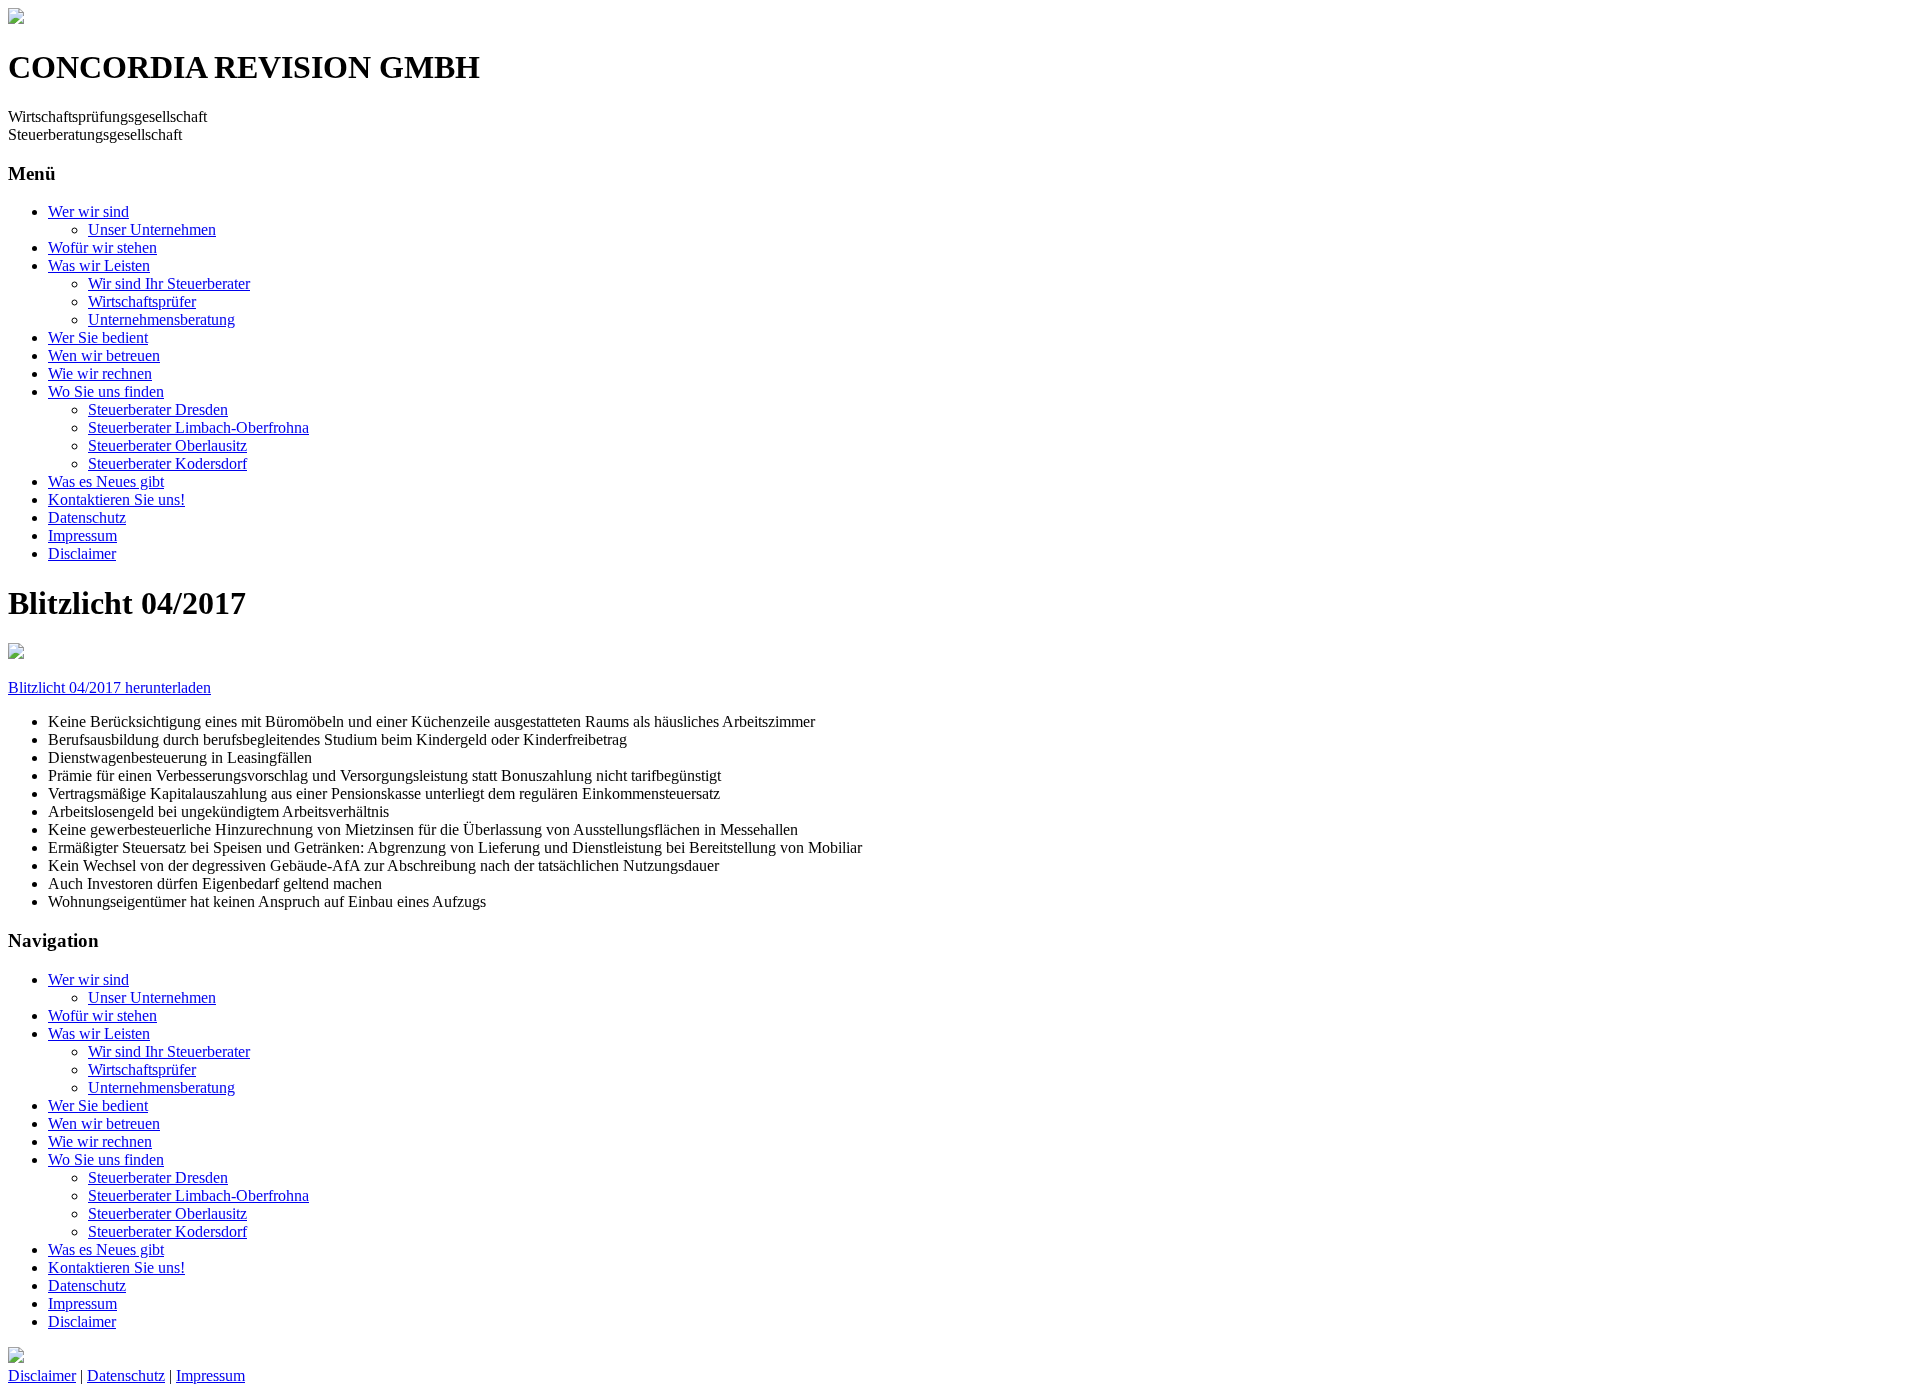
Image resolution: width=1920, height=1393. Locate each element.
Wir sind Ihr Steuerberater (169, 283)
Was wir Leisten (99, 265)
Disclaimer (82, 553)
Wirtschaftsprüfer (142, 301)
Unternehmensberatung (161, 319)
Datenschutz (87, 517)
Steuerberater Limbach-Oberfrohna (198, 427)
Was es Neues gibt (106, 481)
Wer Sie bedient (98, 337)
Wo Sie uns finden (106, 391)
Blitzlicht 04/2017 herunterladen (109, 687)
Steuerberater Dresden (158, 409)
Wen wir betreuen (104, 355)
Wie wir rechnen (100, 373)
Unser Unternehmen (152, 229)
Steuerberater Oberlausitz (167, 445)
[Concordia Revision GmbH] (16, 18)
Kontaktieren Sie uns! (116, 499)
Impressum (82, 535)
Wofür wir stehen (102, 247)
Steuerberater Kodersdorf (167, 463)
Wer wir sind (88, 211)
